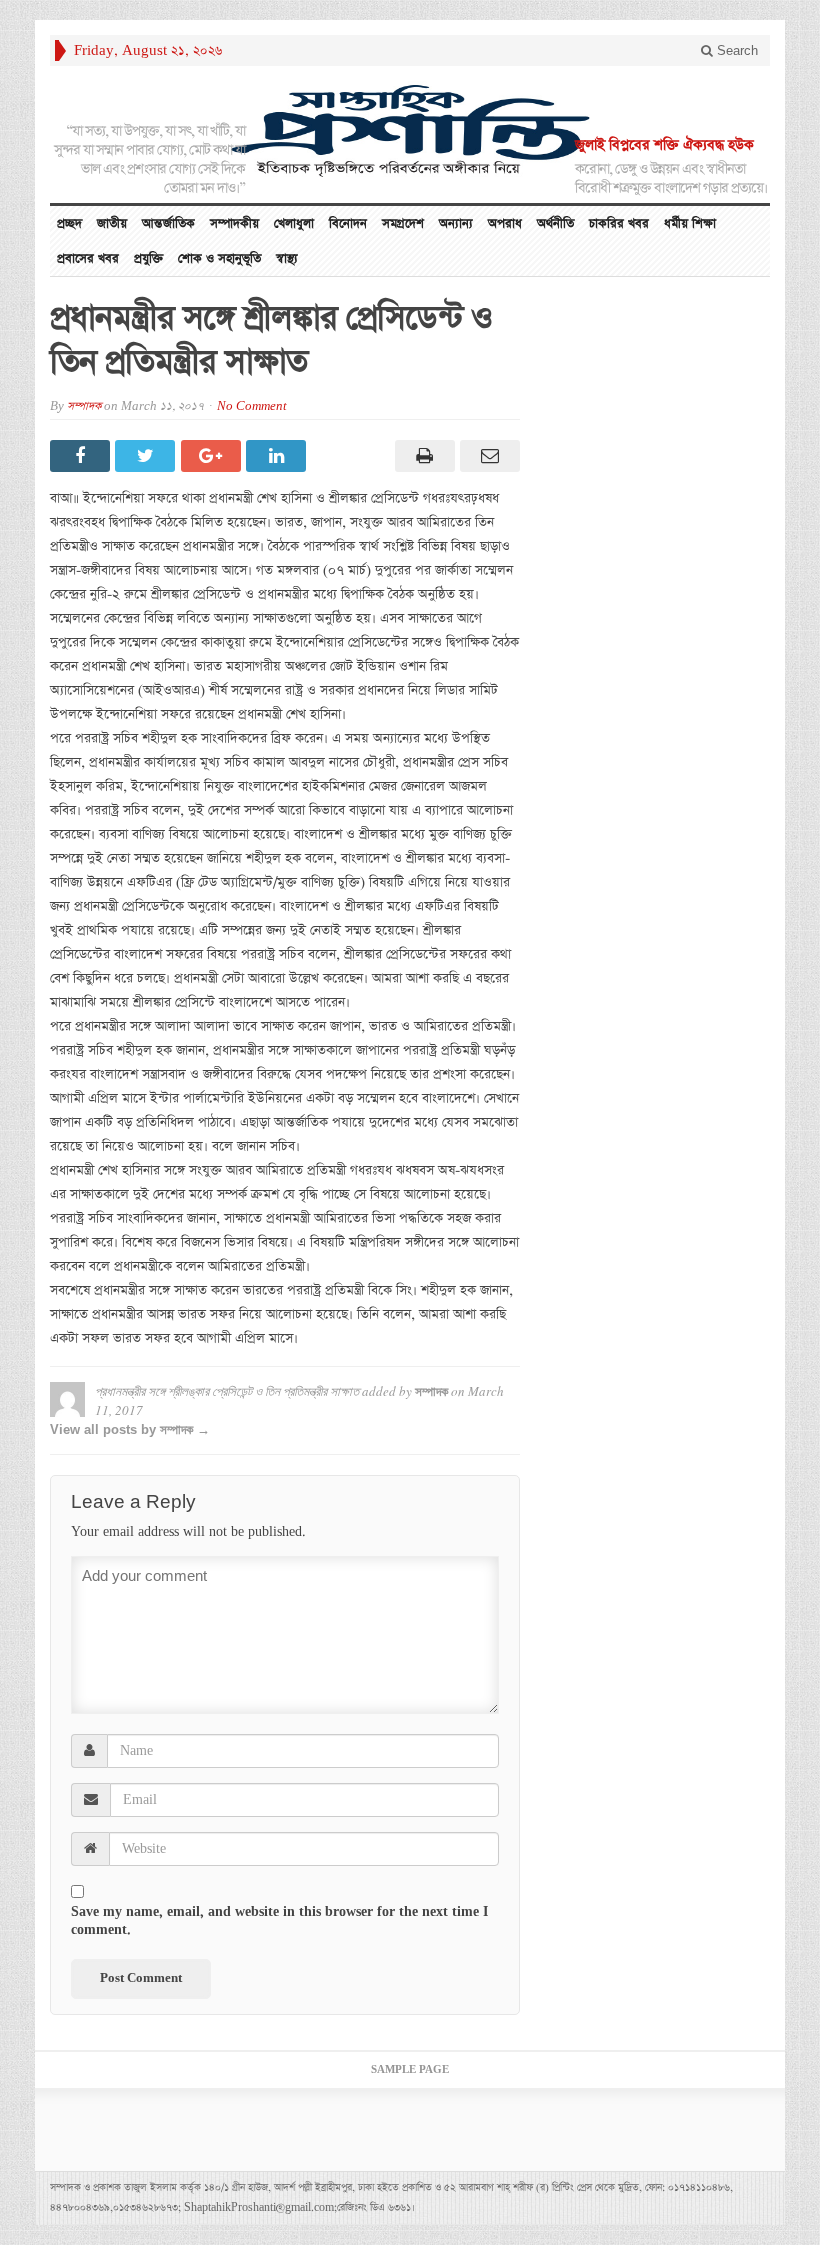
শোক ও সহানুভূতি (219, 258)
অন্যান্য (456, 223)
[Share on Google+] (213, 456)
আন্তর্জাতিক (168, 223)
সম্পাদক (84, 406)
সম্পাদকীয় (234, 223)
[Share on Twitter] (147, 456)
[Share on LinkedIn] (278, 456)
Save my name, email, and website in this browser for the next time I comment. (279, 1921)
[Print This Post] (421, 456)
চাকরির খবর (619, 223)
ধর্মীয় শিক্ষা (690, 223)
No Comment (252, 406)
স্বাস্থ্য (287, 258)
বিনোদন (348, 223)
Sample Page (410, 2070)
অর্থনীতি (555, 223)
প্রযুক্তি (148, 258)
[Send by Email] (487, 456)
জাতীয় (112, 223)
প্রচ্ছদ (69, 223)
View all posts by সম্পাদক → (130, 1429)
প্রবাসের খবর (88, 258)
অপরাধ (505, 223)
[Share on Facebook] (82, 456)
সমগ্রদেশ (403, 223)
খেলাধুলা (294, 223)
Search (735, 50)
